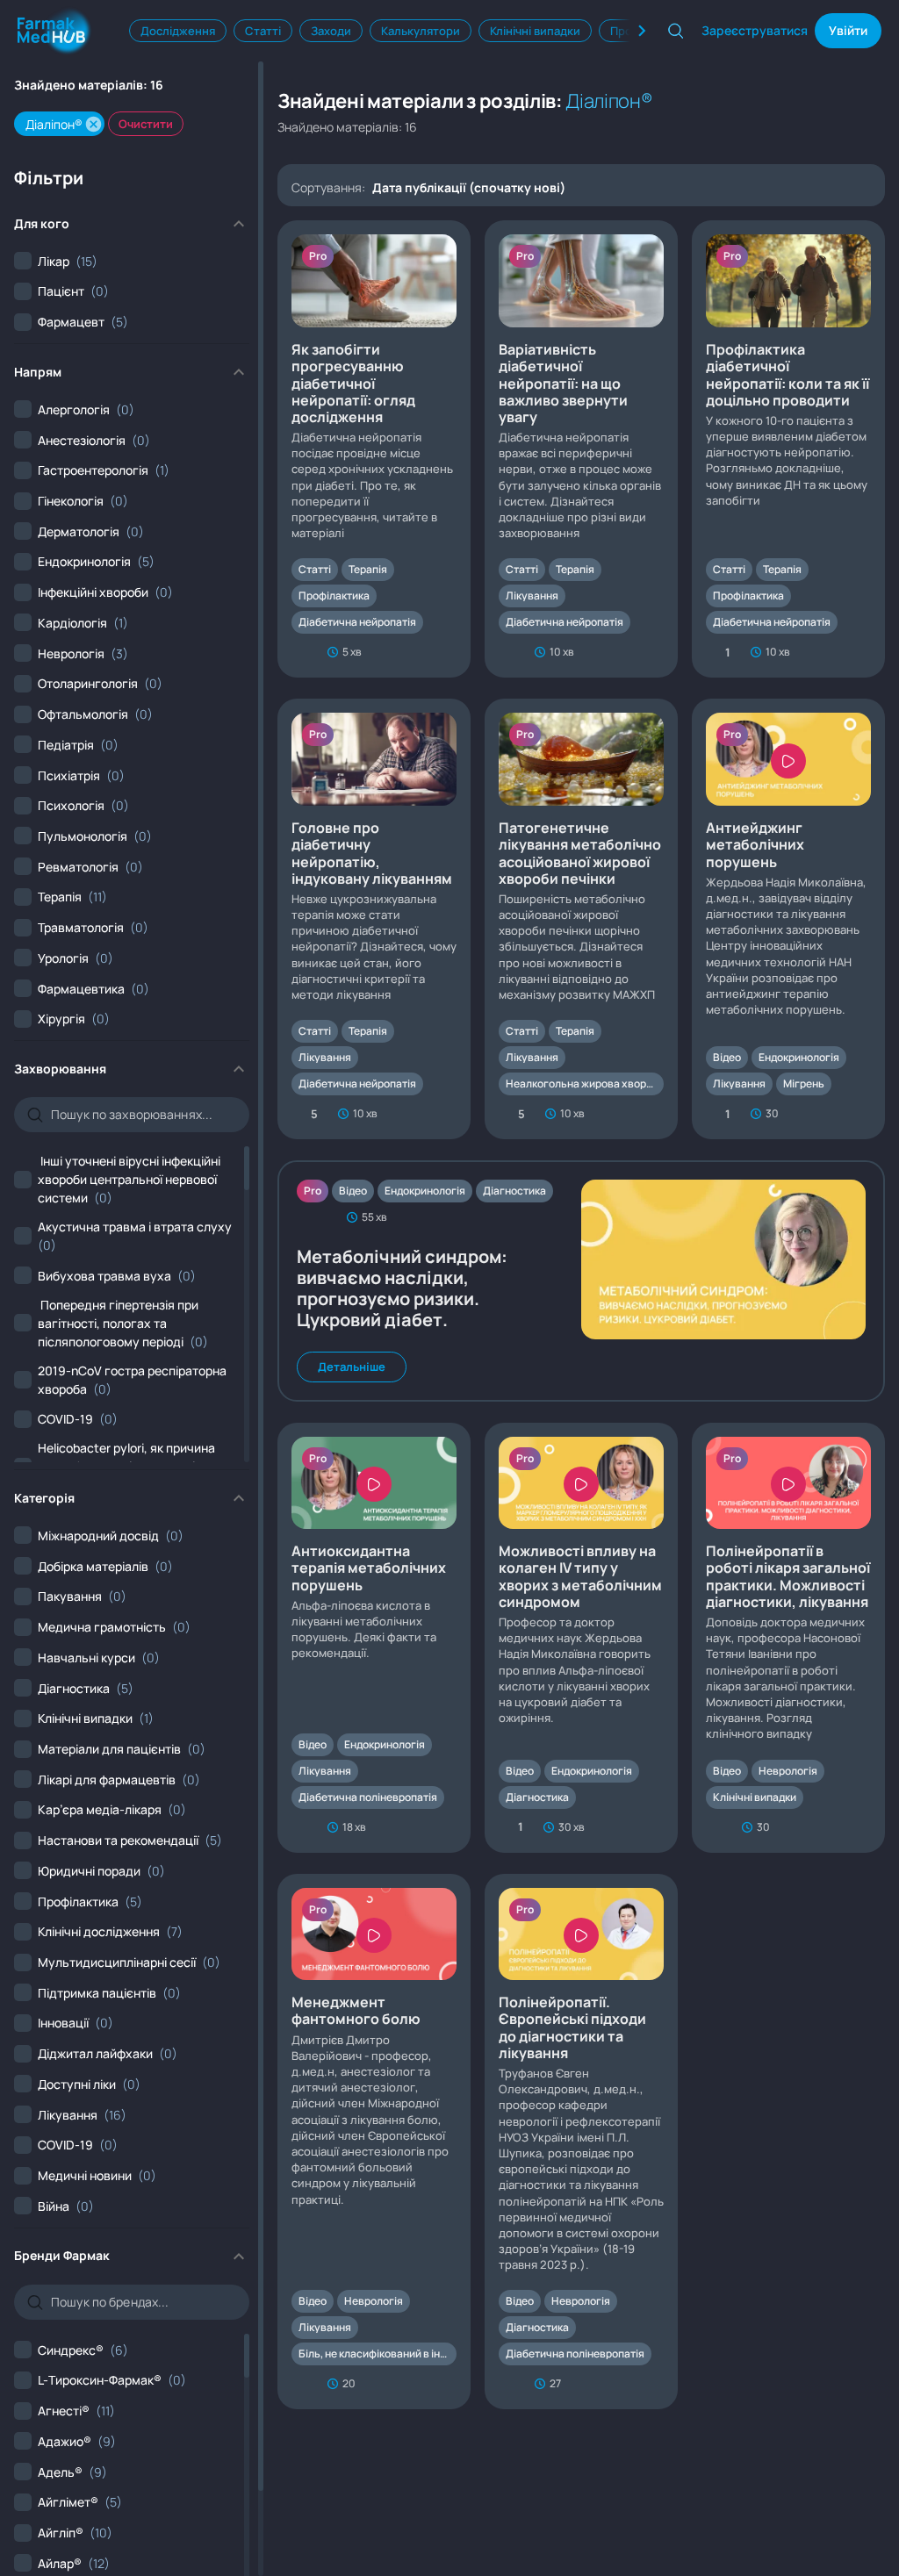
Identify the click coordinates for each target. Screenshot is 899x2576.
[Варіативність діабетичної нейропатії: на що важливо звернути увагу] (581, 449)
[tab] (178, 31)
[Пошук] (676, 31)
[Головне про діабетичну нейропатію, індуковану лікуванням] (374, 919)
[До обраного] (448, 652)
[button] (93, 124)
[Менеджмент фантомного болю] (374, 2142)
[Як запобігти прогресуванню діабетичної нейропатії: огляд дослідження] (374, 449)
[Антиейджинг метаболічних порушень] (788, 919)
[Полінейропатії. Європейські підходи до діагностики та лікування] (581, 2142)
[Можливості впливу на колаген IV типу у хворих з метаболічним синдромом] (581, 1638)
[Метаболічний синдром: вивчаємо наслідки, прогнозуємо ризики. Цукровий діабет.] (581, 1281)
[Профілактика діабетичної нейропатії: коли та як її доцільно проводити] (788, 449)
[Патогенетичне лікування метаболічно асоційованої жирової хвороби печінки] (581, 919)
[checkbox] (56, 261)
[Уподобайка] (301, 652)
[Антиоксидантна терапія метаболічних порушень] (374, 1638)
